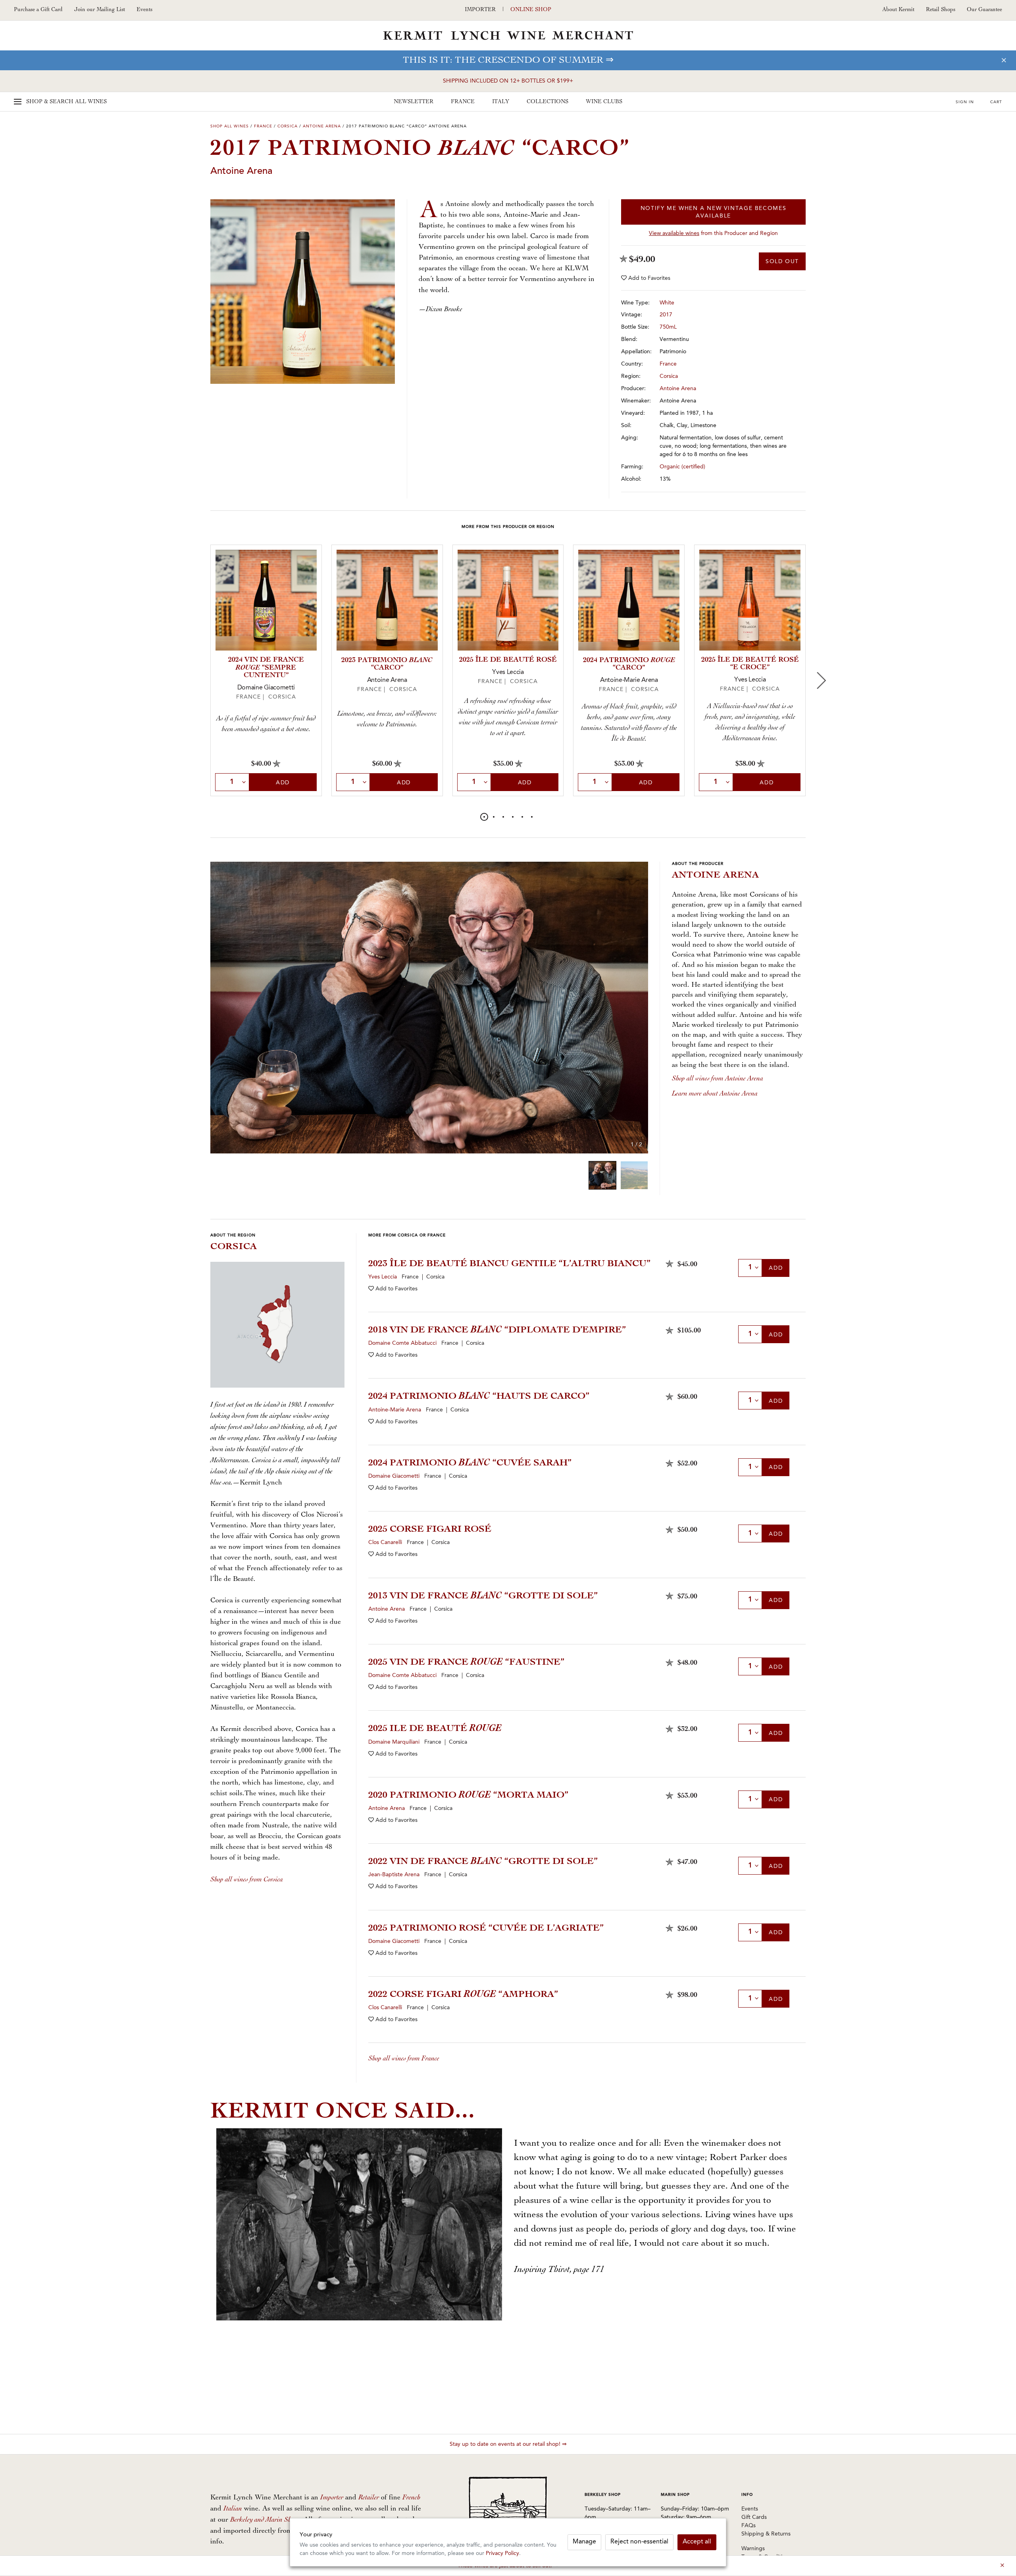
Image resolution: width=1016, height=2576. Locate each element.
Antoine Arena (322, 126)
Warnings (753, 2549)
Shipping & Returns (766, 2534)
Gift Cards (754, 2517)
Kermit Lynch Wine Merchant (508, 36)
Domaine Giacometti (266, 688)
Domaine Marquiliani (395, 1742)
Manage (584, 2542)
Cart (996, 102)
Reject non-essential (639, 2542)
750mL (668, 327)
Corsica (288, 126)
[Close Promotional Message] (1002, 2566)
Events (144, 10)
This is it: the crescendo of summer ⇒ (508, 60)
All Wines (66, 102)
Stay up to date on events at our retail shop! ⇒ (508, 2444)
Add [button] (283, 783)
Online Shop (531, 10)
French (411, 2497)
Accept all (697, 2542)
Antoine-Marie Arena (629, 680)
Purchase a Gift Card (38, 10)
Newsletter (414, 102)
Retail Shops (941, 10)
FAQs (749, 2526)
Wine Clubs (604, 102)
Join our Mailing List (100, 10)
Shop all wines (230, 126)
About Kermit (898, 10)
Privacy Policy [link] (502, 2554)
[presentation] (822, 681)
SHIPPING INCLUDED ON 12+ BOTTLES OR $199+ (508, 81)
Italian (233, 2509)
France (463, 102)
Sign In (965, 102)
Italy (501, 102)
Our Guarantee (984, 10)
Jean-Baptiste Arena (395, 1875)
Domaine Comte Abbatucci (403, 1343)
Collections (547, 102)
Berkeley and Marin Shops (265, 2520)
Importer (480, 10)
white (667, 303)
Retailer (369, 2497)
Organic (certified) (682, 467)
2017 (666, 315)
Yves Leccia (508, 672)
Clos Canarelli (386, 1542)
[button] (484, 817)
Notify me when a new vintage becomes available (713, 212)
